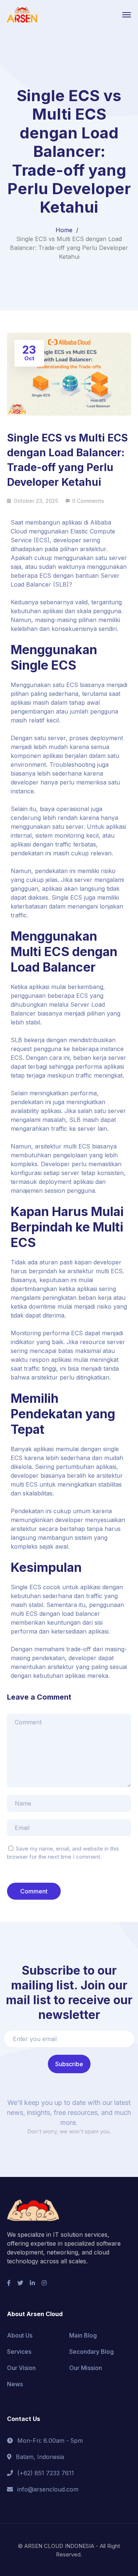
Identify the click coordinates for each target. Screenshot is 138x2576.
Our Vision (21, 2368)
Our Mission (86, 2368)
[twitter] (20, 2283)
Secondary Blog (91, 2352)
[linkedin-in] (32, 2283)
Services (19, 2352)
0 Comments (88, 501)
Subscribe (69, 2064)
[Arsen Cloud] (22, 14)
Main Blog (83, 2335)
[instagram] (44, 2283)
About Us (20, 2335)
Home (64, 230)
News (15, 2384)
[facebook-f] (9, 2283)
